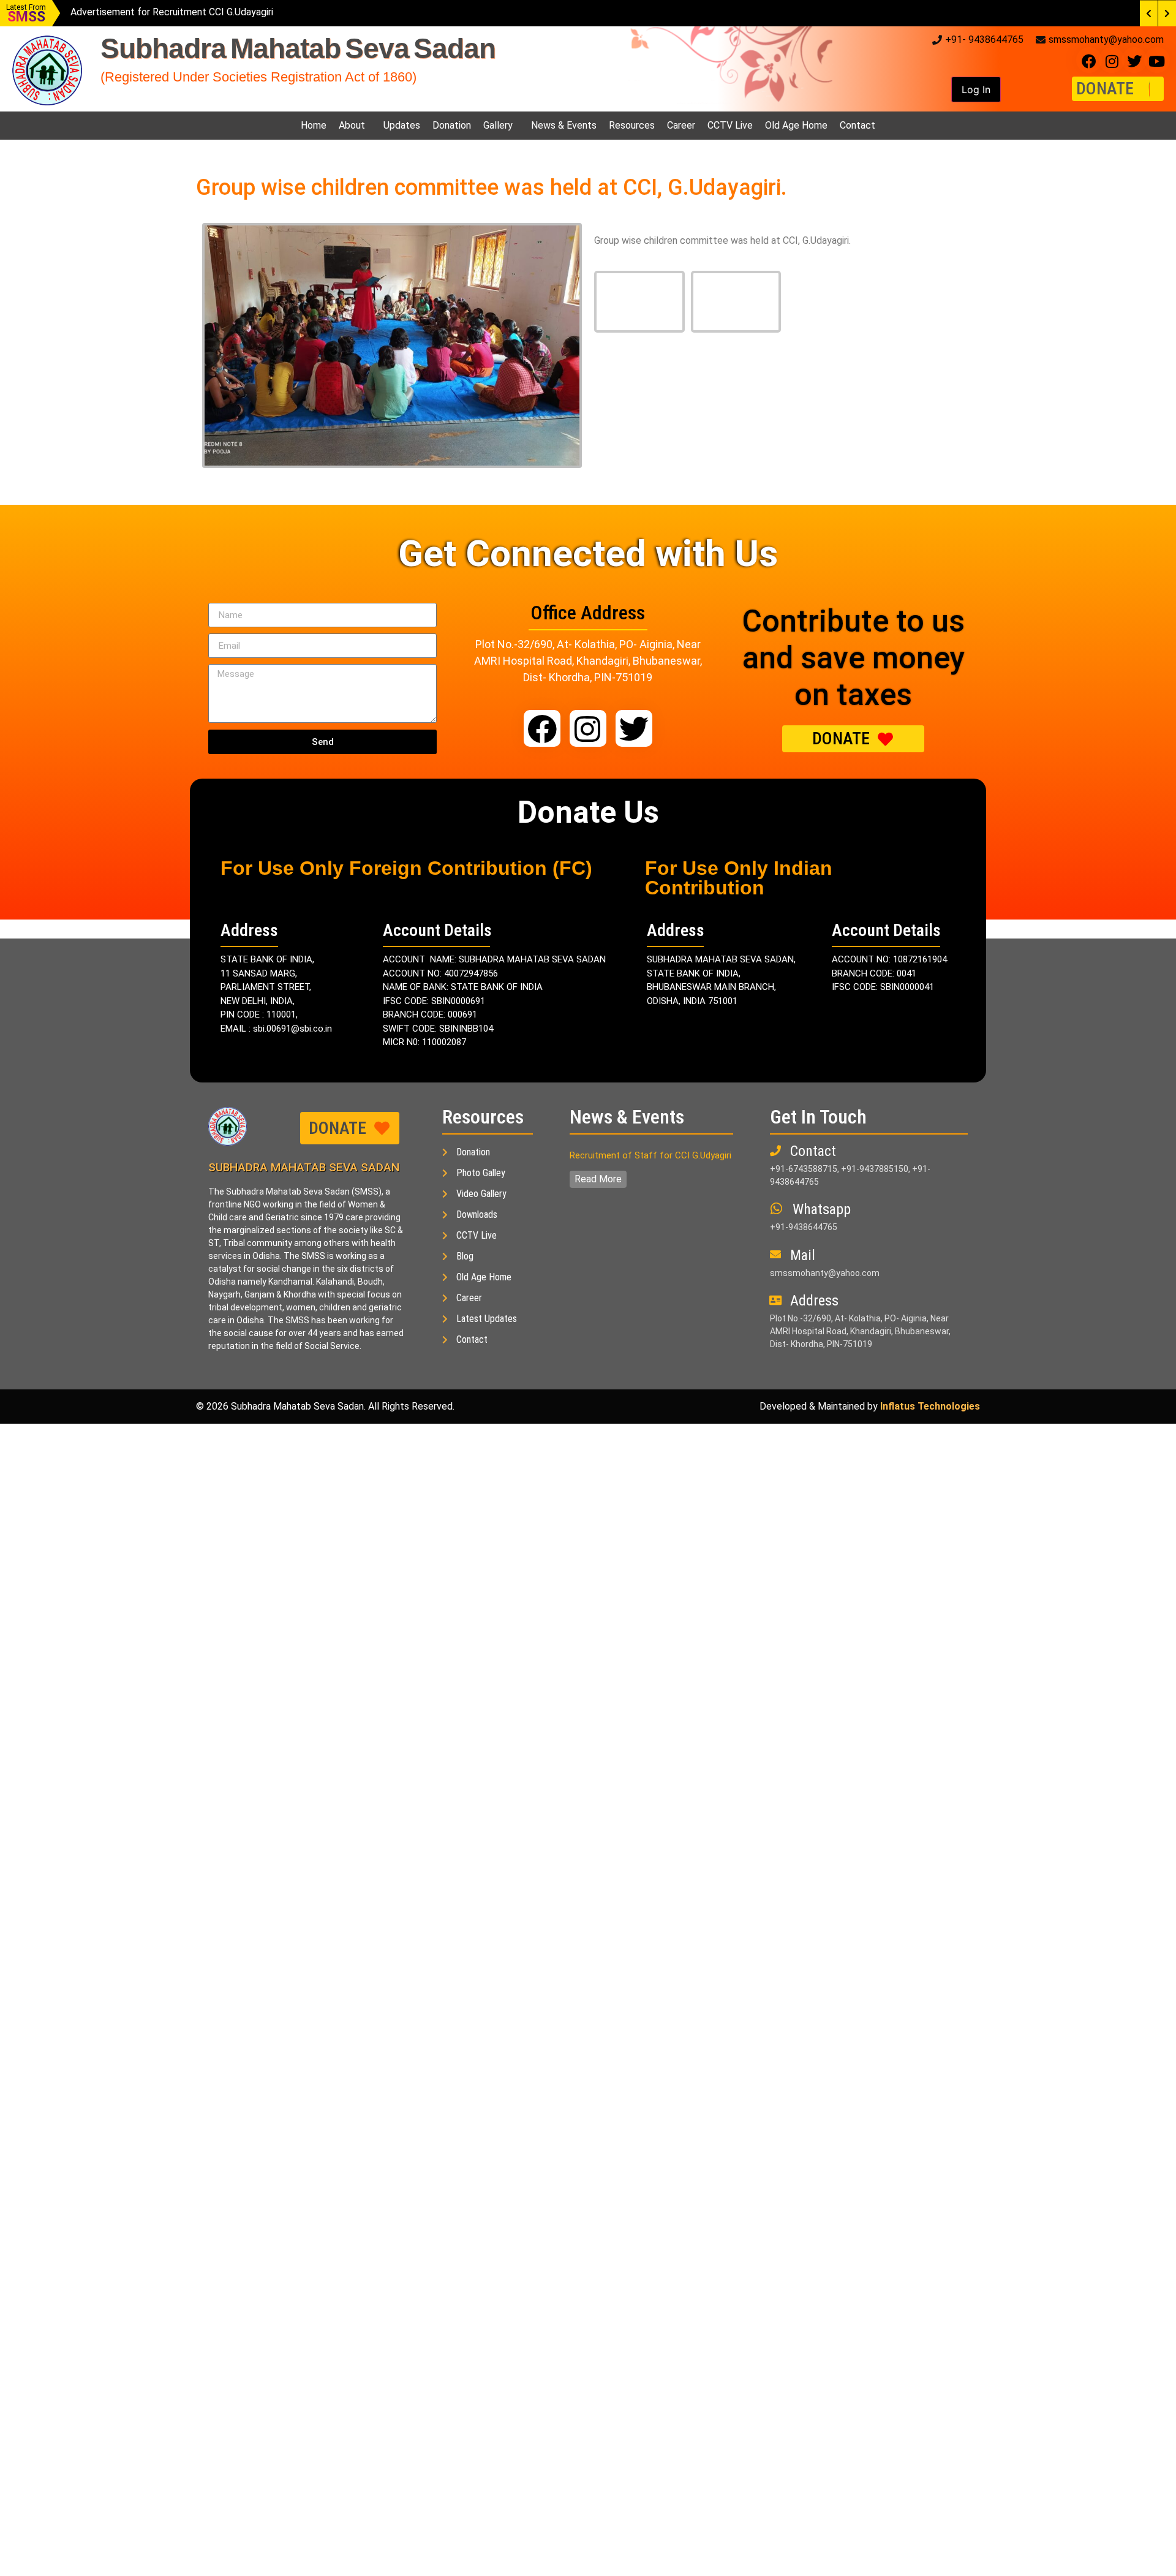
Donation (452, 125)
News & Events (564, 125)
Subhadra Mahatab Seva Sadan (298, 48)
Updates (402, 125)
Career (681, 125)
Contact (858, 125)
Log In (976, 89)
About (352, 125)
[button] (976, 89)
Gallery (498, 125)
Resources (632, 125)
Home (314, 125)
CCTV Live (730, 125)
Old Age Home (796, 125)
